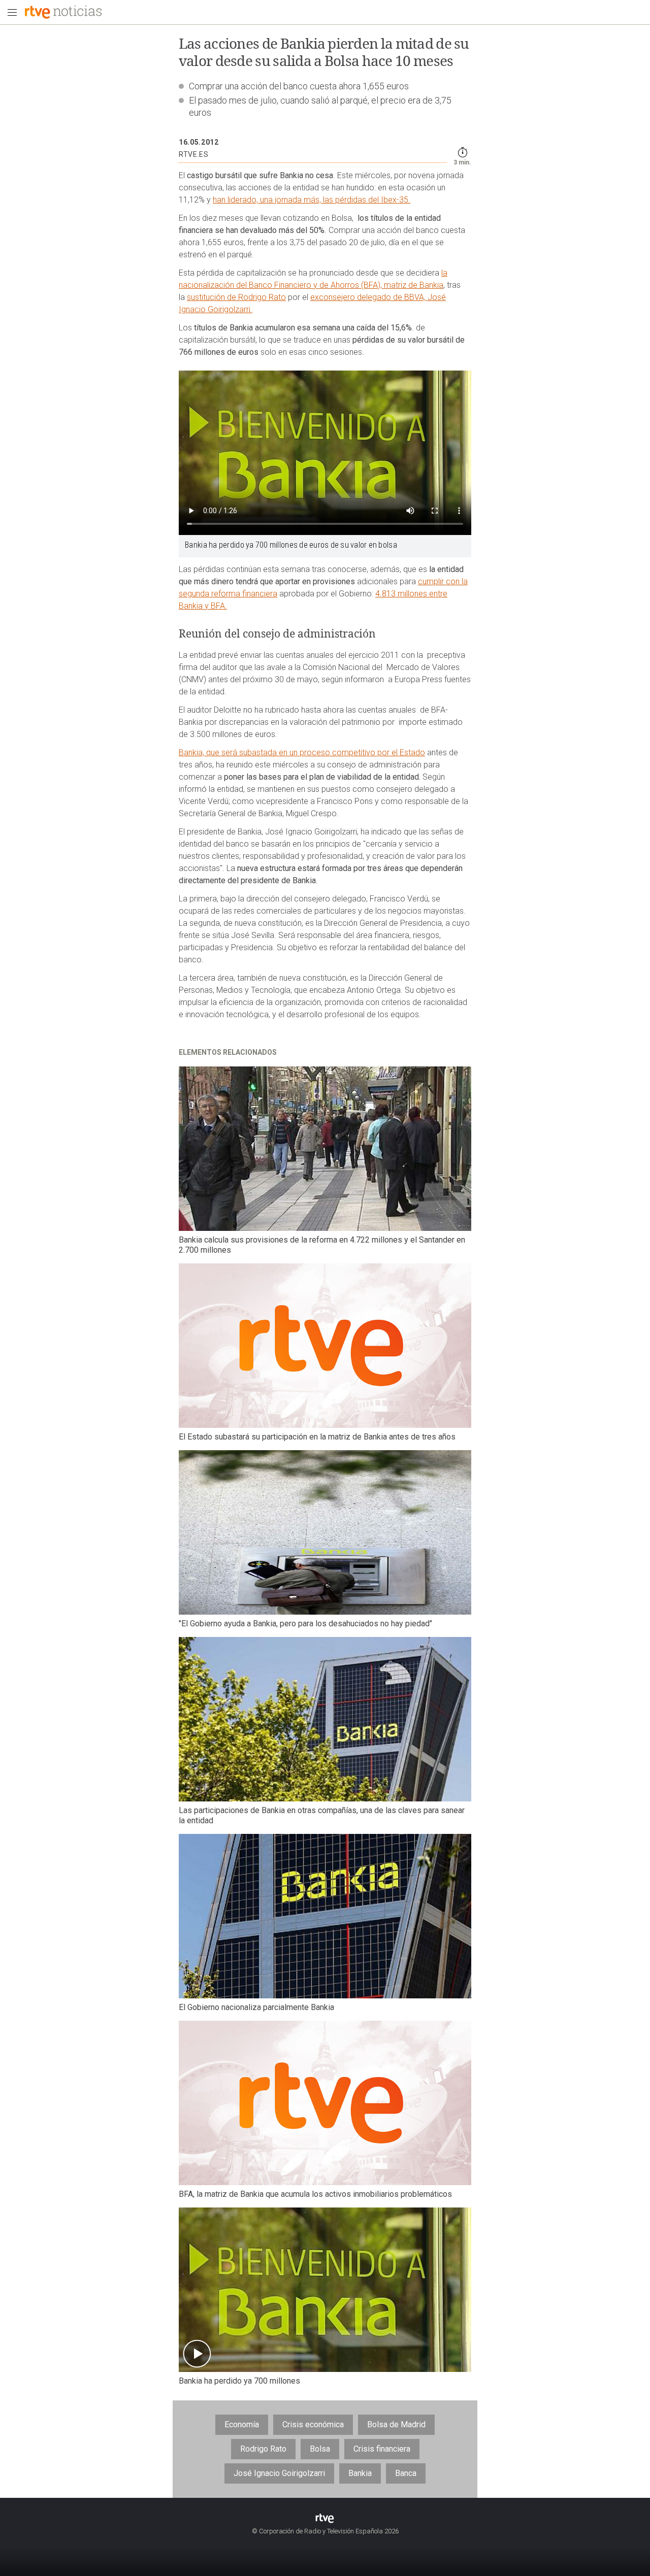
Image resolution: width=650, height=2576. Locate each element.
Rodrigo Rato (263, 2449)
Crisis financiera (382, 2449)
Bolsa (320, 2449)
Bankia (360, 2473)
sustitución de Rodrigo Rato (236, 297)
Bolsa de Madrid (396, 2424)
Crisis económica (313, 2424)
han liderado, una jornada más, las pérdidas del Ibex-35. (312, 200)
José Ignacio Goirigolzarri (279, 2473)
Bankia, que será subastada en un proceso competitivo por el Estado (302, 752)
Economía (242, 2424)
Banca (406, 2473)
